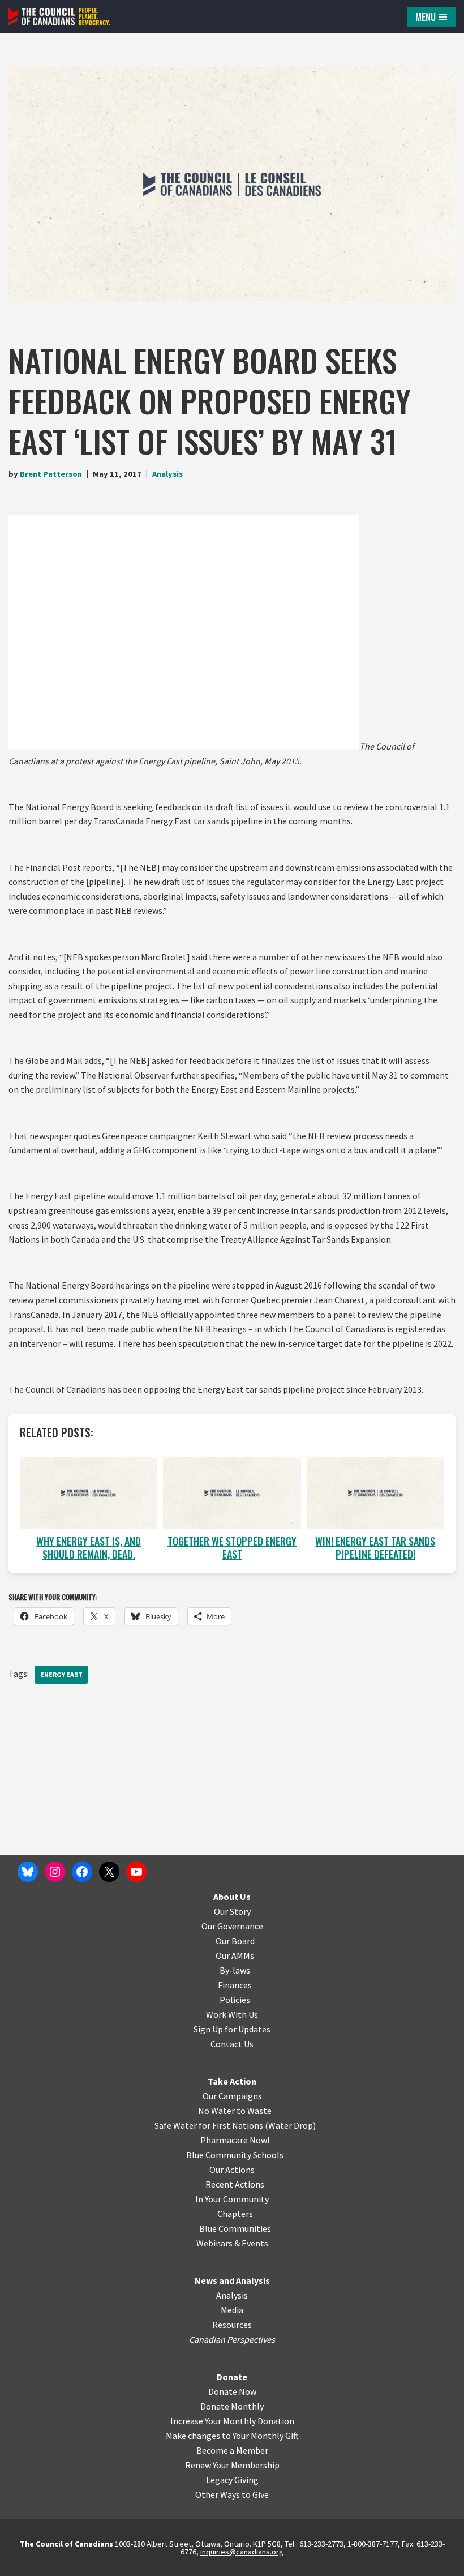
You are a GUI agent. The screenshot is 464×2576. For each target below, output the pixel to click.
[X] (109, 1872)
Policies (235, 2000)
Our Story (232, 1911)
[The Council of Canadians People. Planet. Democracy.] (59, 17)
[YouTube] (136, 1872)
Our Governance (232, 1926)
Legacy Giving (232, 2480)
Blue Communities (235, 2228)
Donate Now (232, 2391)
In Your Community (232, 2199)
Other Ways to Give (232, 2494)
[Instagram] (55, 1872)
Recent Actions (235, 2184)
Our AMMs (235, 1955)
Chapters (235, 2214)
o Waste (256, 2111)
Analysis (167, 474)
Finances (235, 1985)
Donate (232, 2377)
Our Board (235, 1941)
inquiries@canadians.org (242, 2552)
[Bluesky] (28, 1872)
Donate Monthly (232, 2406)
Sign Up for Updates (232, 2029)
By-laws (235, 1970)
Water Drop (291, 2125)
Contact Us (232, 2044)
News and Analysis (232, 2280)
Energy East (61, 1674)
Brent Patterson (51, 474)
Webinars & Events (232, 2243)
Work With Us (232, 2014)
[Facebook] (82, 1872)
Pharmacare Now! (235, 2140)
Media (232, 2310)
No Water (217, 2111)
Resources (232, 2325)
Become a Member (232, 2450)
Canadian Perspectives (232, 2339)
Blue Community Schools (235, 2155)
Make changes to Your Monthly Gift (232, 2436)
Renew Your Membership (232, 2465)
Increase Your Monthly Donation (232, 2421)
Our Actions (232, 2170)
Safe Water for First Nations (209, 2125)
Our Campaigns (232, 2096)
